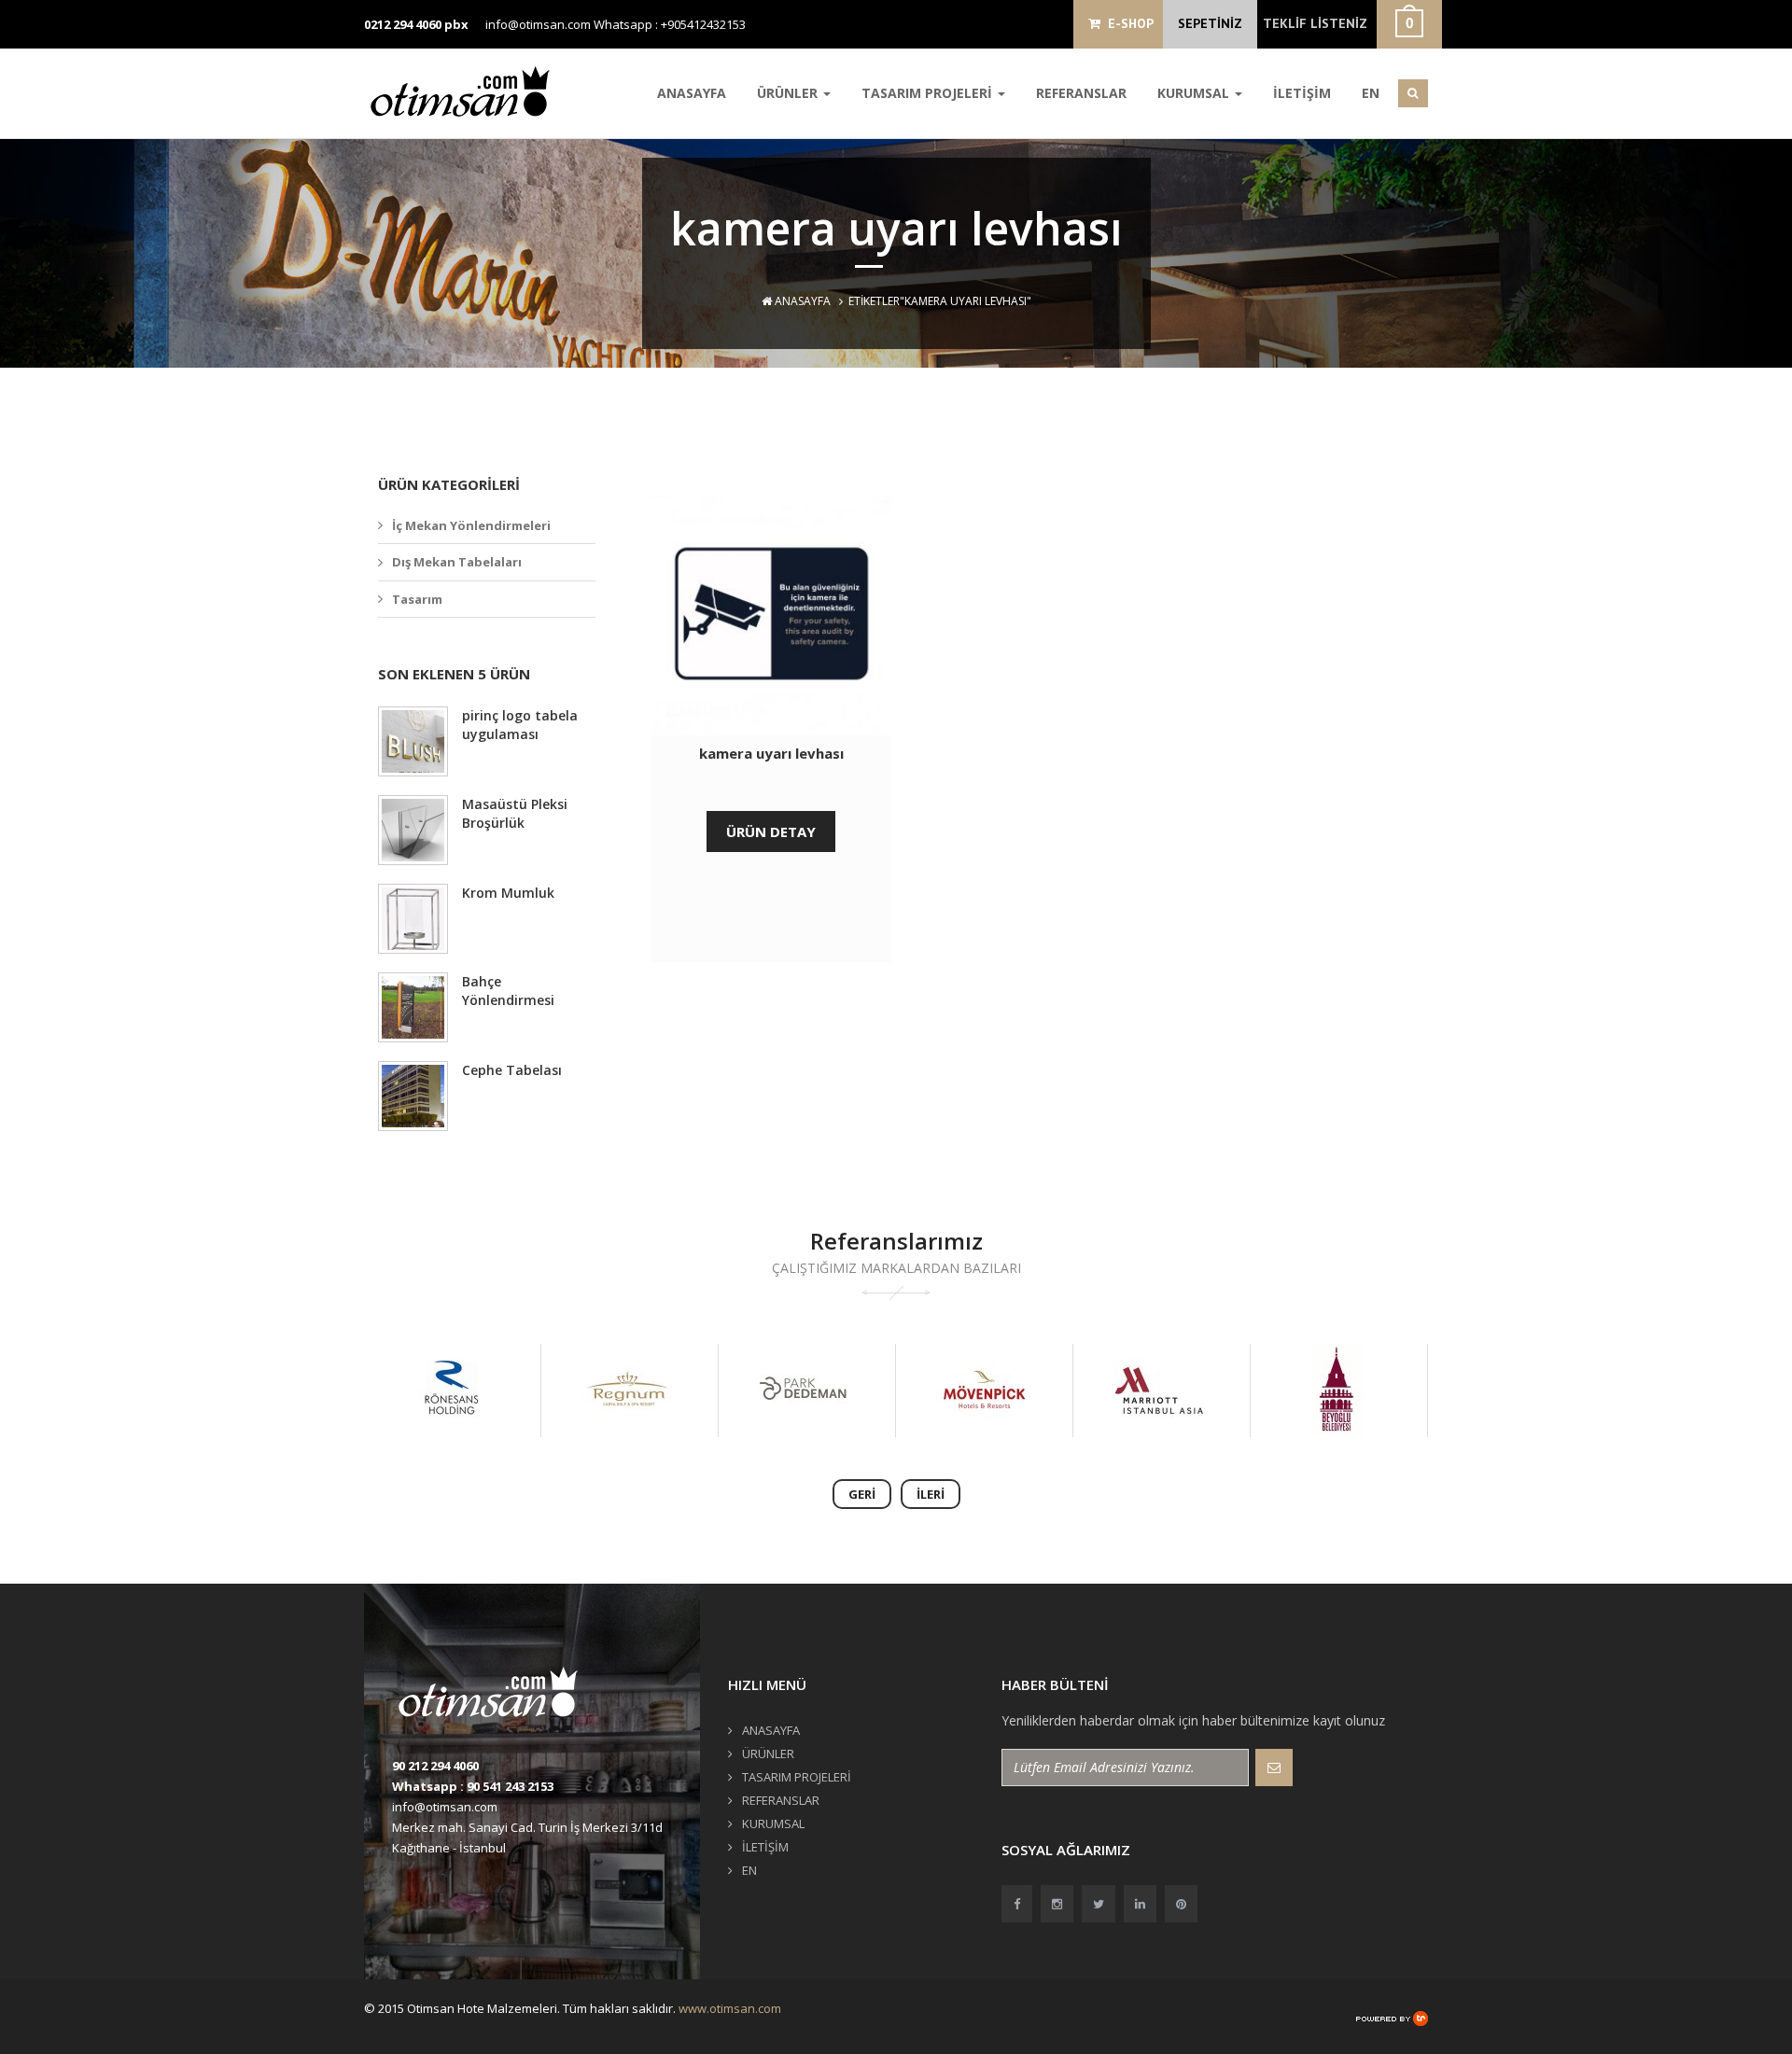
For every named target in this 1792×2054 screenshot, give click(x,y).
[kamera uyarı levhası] (771, 615)
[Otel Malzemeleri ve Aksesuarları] (467, 91)
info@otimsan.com (538, 24)
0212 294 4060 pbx (416, 24)
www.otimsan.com (730, 2008)
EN (1371, 93)
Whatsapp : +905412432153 (670, 24)
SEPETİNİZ (1210, 23)
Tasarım (417, 599)
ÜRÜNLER (789, 93)
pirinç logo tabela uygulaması (520, 725)
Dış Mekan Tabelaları (457, 562)
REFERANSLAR (1081, 93)
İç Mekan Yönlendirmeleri (471, 525)
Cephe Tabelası (512, 1070)
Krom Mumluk (508, 893)
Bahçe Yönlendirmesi (508, 991)
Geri (862, 1494)
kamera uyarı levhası (771, 753)
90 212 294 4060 (435, 1766)
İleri (931, 1494)
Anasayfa (801, 301)
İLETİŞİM (1302, 93)
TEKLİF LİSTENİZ (1315, 23)
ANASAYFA (692, 93)
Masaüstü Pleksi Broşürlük (515, 813)
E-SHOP (1127, 23)
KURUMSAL (1195, 93)
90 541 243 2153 (510, 1786)
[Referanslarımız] (451, 1390)
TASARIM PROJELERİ (929, 93)
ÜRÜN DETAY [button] (771, 831)
